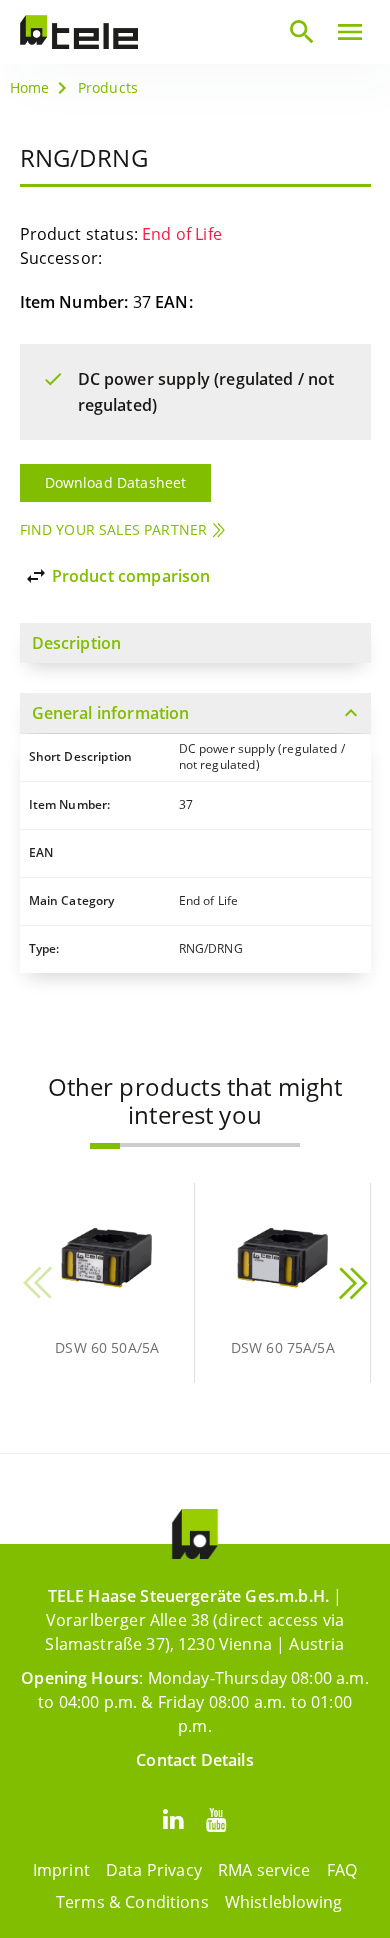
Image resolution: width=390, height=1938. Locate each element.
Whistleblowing (283, 1902)
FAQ (342, 1870)
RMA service (264, 1870)
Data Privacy (154, 1870)
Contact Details (194, 1760)
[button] (105, 1146)
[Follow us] (173, 1818)
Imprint (61, 1870)
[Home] (79, 32)
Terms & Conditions (132, 1902)
